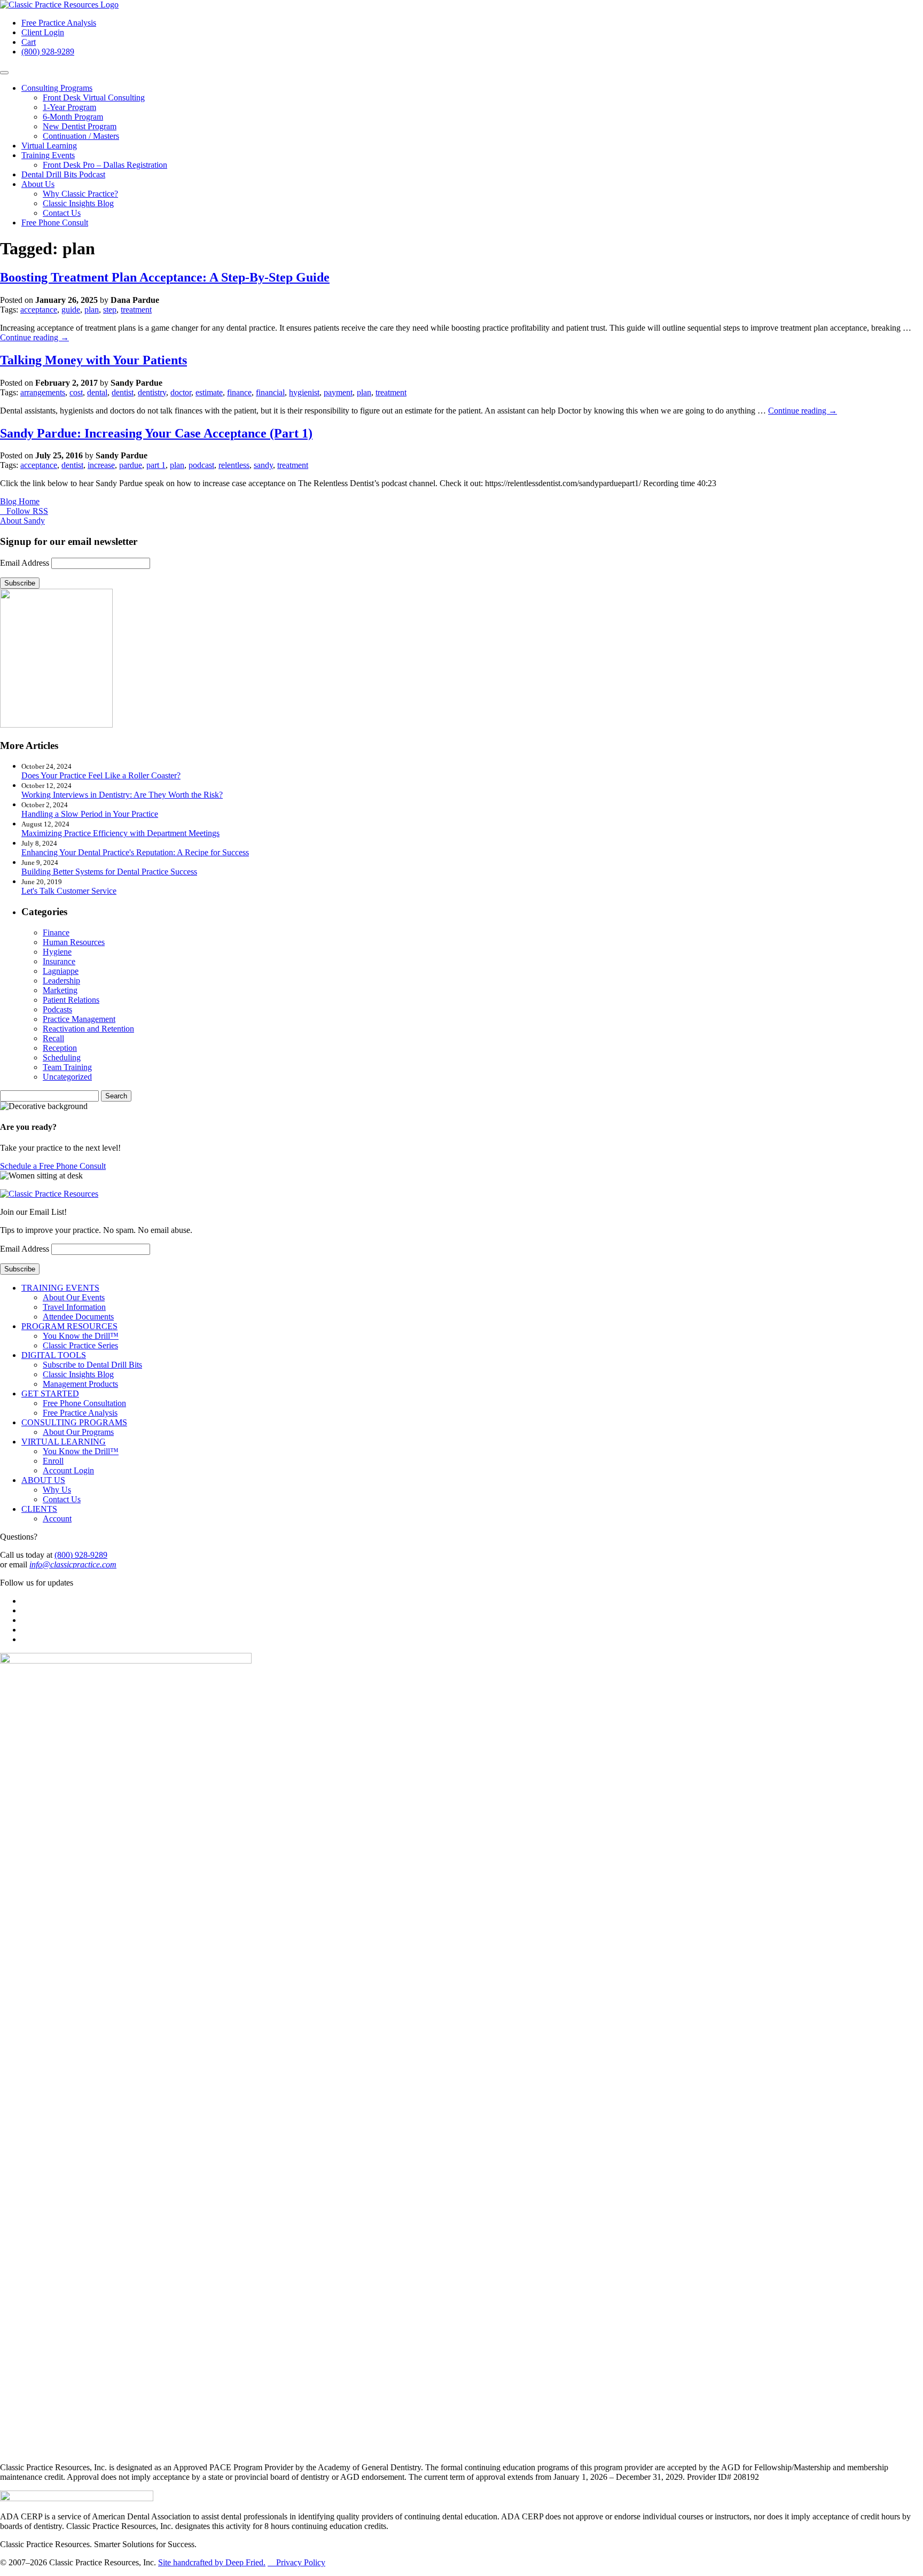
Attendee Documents (78, 1317)
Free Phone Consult (55, 223)
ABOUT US (43, 1480)
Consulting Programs (57, 88)
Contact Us (62, 213)
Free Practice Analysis (59, 23)
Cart (29, 42)
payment (338, 392)
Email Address (25, 563)
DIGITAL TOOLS (54, 1355)
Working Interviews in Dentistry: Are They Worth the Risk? (122, 795)
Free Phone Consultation (84, 1403)
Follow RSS (25, 511)
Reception (60, 1048)
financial (270, 392)
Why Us (57, 1490)
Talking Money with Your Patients (93, 360)
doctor (181, 392)
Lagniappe (61, 971)
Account (57, 1519)
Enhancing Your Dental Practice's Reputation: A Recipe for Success (135, 852)
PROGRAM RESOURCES (69, 1326)
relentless (234, 465)
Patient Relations (71, 1000)
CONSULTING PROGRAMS (74, 1422)
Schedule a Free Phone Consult (53, 1166)
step (110, 310)
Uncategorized (67, 1077)
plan (92, 310)
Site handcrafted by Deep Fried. (212, 2562)
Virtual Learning (49, 146)
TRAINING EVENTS (60, 1288)
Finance (56, 932)
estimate (209, 392)
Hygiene (57, 952)
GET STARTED (50, 1394)
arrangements (43, 392)
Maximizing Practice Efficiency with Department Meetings (120, 833)
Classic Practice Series (80, 1345)
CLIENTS (39, 1509)
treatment (136, 310)
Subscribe (20, 583)
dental (97, 392)
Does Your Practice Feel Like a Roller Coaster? (101, 775)
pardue (131, 465)
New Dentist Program (80, 126)
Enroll (53, 1461)
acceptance (39, 310)
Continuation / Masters (81, 136)
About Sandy (22, 521)
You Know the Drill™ (81, 1336)
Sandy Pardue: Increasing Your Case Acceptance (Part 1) (156, 433)
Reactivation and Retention (88, 1029)
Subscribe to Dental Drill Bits (92, 1365)
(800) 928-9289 (48, 52)
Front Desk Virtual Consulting (94, 97)
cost (76, 392)
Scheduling (62, 1057)
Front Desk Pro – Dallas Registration (105, 165)
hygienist (304, 392)
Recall (53, 1038)
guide (71, 310)
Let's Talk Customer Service (69, 891)
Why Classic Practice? (80, 194)
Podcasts (57, 1009)
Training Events (48, 155)
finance (239, 392)
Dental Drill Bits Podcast (63, 174)
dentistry (152, 392)
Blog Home (20, 501)
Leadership (61, 981)
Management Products (80, 1384)
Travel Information (74, 1307)
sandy (263, 465)
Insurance (59, 961)
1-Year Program (69, 107)
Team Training (67, 1067)
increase (101, 465)
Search (116, 1096)
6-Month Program (73, 117)
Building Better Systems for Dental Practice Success (109, 872)
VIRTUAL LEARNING (64, 1442)
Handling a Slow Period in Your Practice (90, 814)
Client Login (43, 32)
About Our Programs (78, 1432)
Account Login (68, 1470)
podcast (201, 465)
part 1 (156, 465)
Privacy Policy (296, 2562)
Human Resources (74, 942)
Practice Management (79, 1019)
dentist (123, 392)
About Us (38, 184)
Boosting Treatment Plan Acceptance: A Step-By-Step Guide (165, 277)
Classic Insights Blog (78, 203)
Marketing (60, 990)
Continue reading (34, 337)
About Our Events (74, 1297)
